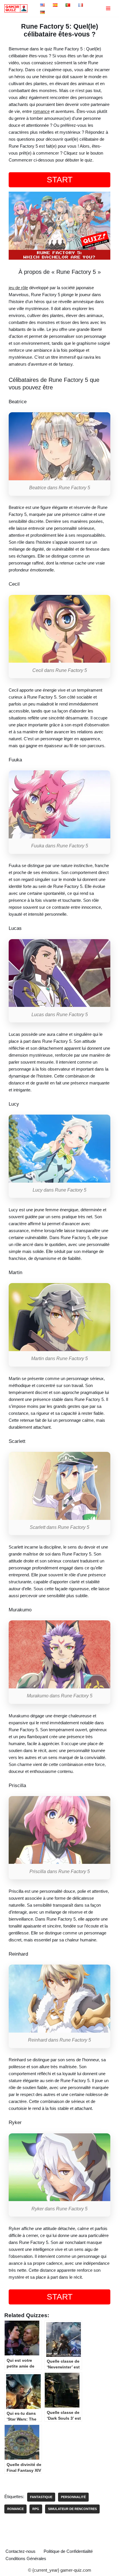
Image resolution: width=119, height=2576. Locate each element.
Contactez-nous (21, 2551)
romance (41, 111)
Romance (15, 2509)
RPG (36, 2509)
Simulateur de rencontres (72, 2509)
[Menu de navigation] (108, 8)
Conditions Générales (26, 2558)
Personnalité (73, 2497)
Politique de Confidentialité (68, 2551)
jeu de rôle (18, 288)
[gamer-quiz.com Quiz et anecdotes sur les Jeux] (17, 8)
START (60, 180)
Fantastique (41, 2497)
